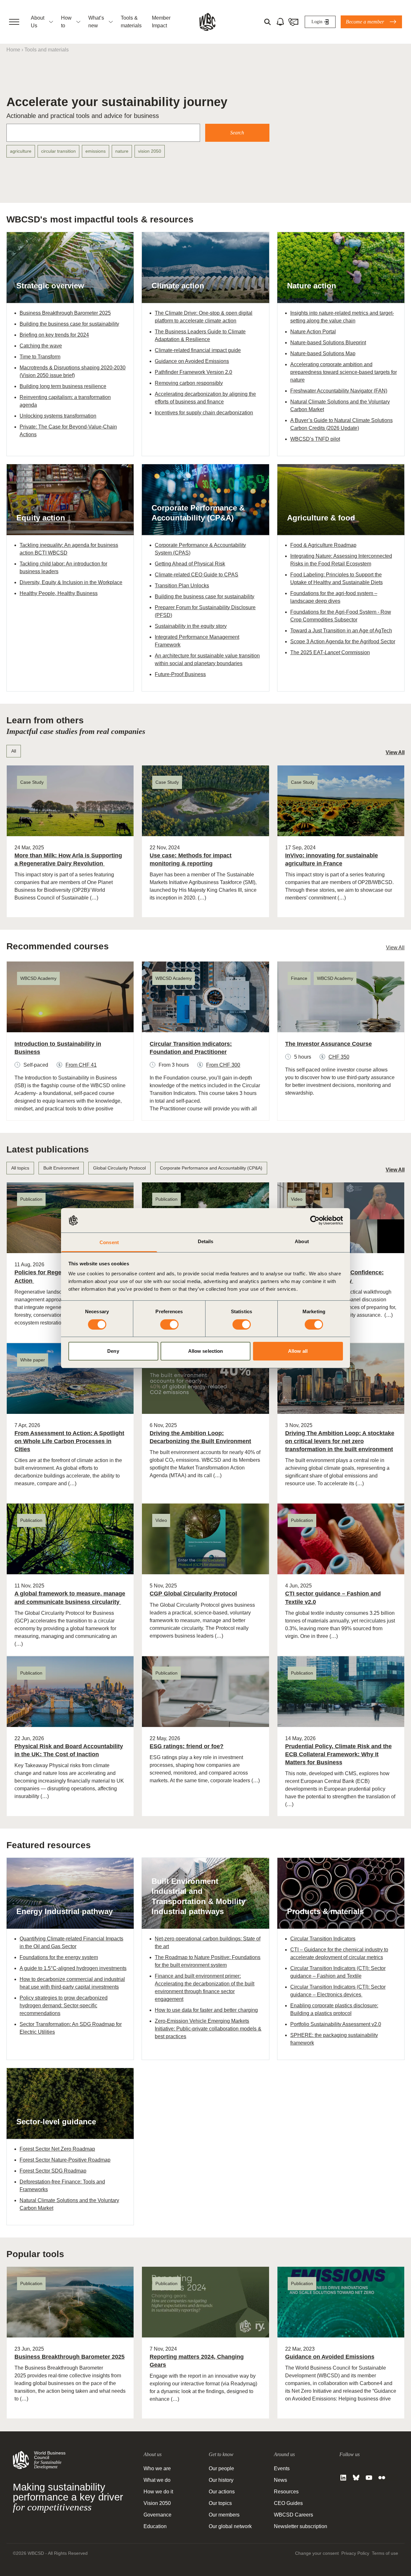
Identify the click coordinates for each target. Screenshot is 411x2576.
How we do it (158, 2492)
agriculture (21, 151)
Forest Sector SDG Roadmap (53, 2171)
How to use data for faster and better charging (206, 2010)
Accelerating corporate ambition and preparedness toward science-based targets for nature (344, 372)
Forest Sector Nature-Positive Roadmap (65, 2160)
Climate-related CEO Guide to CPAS (197, 575)
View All (395, 752)
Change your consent (317, 2553)
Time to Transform (40, 357)
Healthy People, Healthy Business (59, 593)
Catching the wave (41, 346)
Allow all (298, 1351)
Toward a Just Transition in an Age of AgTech (341, 631)
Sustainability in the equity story (191, 626)
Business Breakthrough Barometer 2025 (65, 313)
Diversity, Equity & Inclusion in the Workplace (71, 582)
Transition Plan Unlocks (182, 586)
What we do (157, 2480)
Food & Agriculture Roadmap (323, 545)
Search (237, 133)
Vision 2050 (157, 2503)
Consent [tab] (109, 1242)
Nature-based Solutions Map (323, 353)
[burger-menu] (14, 22)
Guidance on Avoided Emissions (192, 361)
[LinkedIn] (343, 2478)
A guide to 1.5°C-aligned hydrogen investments (73, 1968)
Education (155, 2526)
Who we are (157, 2468)
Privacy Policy (355, 2553)
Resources (286, 2492)
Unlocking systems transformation (58, 416)
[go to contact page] (293, 22)
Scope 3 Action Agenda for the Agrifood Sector (343, 642)
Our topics (220, 2503)
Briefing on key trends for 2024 (54, 335)
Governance (157, 2515)
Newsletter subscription (301, 2526)
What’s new (96, 22)
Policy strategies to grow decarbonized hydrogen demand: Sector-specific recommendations (64, 2006)
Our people (221, 2468)
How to (66, 22)
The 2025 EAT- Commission (330, 652)
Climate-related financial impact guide (198, 350)
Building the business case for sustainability (69, 324)
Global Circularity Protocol (119, 1168)
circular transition (58, 151)
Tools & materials (131, 22)
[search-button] (267, 22)
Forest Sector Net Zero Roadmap (57, 2149)
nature (122, 151)
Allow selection (206, 1351)
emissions (96, 151)
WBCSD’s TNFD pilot (315, 439)
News (280, 2480)
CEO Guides (288, 2503)
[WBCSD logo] (207, 22)
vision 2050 (150, 151)
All (14, 751)
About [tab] (302, 1241)
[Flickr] (382, 2478)
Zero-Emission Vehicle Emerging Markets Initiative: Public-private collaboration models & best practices (208, 2029)
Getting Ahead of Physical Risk (190, 564)
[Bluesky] (356, 2478)
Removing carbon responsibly (189, 383)
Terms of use (385, 2553)
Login (317, 22)
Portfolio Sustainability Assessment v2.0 (336, 2024)
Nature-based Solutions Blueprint (328, 343)
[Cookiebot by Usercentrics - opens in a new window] (315, 1220)
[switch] (169, 1324)
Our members (224, 2515)
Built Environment (61, 1168)
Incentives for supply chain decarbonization (204, 413)
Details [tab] (206, 1241)
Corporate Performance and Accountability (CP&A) (211, 1168)
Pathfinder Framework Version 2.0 (193, 372)
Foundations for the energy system (59, 1957)
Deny (113, 1351)
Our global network (230, 2526)
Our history (221, 2480)
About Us (38, 22)
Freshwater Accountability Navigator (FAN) (339, 391)
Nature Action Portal (313, 332)
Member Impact (161, 22)
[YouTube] (369, 2478)
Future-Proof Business (180, 674)
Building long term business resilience (63, 386)
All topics (20, 1168)
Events (282, 2468)
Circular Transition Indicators (323, 1939)
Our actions (222, 2492)
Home (13, 50)
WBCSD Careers (293, 2515)
